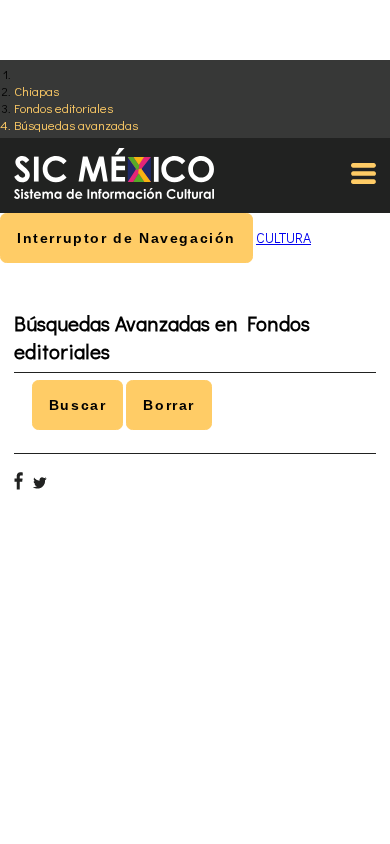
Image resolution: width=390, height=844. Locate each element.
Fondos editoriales (63, 107)
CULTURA (283, 237)
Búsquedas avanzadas (76, 124)
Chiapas (36, 90)
